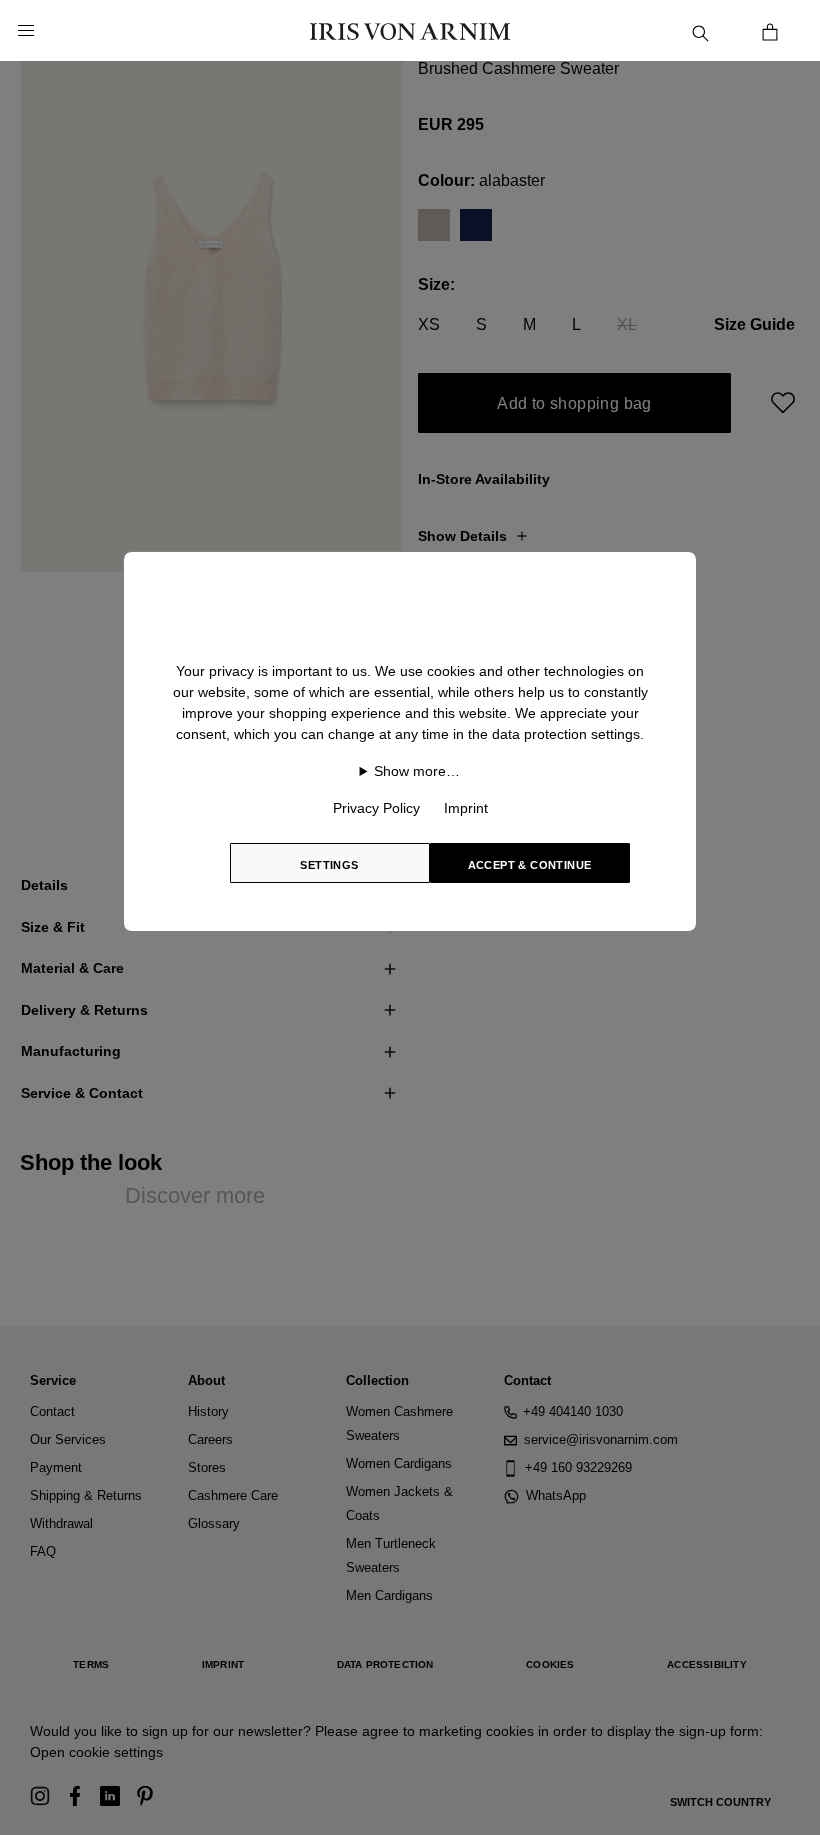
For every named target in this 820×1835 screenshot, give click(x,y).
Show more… (417, 771)
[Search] (700, 30)
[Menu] (26, 31)
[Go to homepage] (410, 30)
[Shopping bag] (770, 30)
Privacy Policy (376, 808)
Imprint (466, 808)
